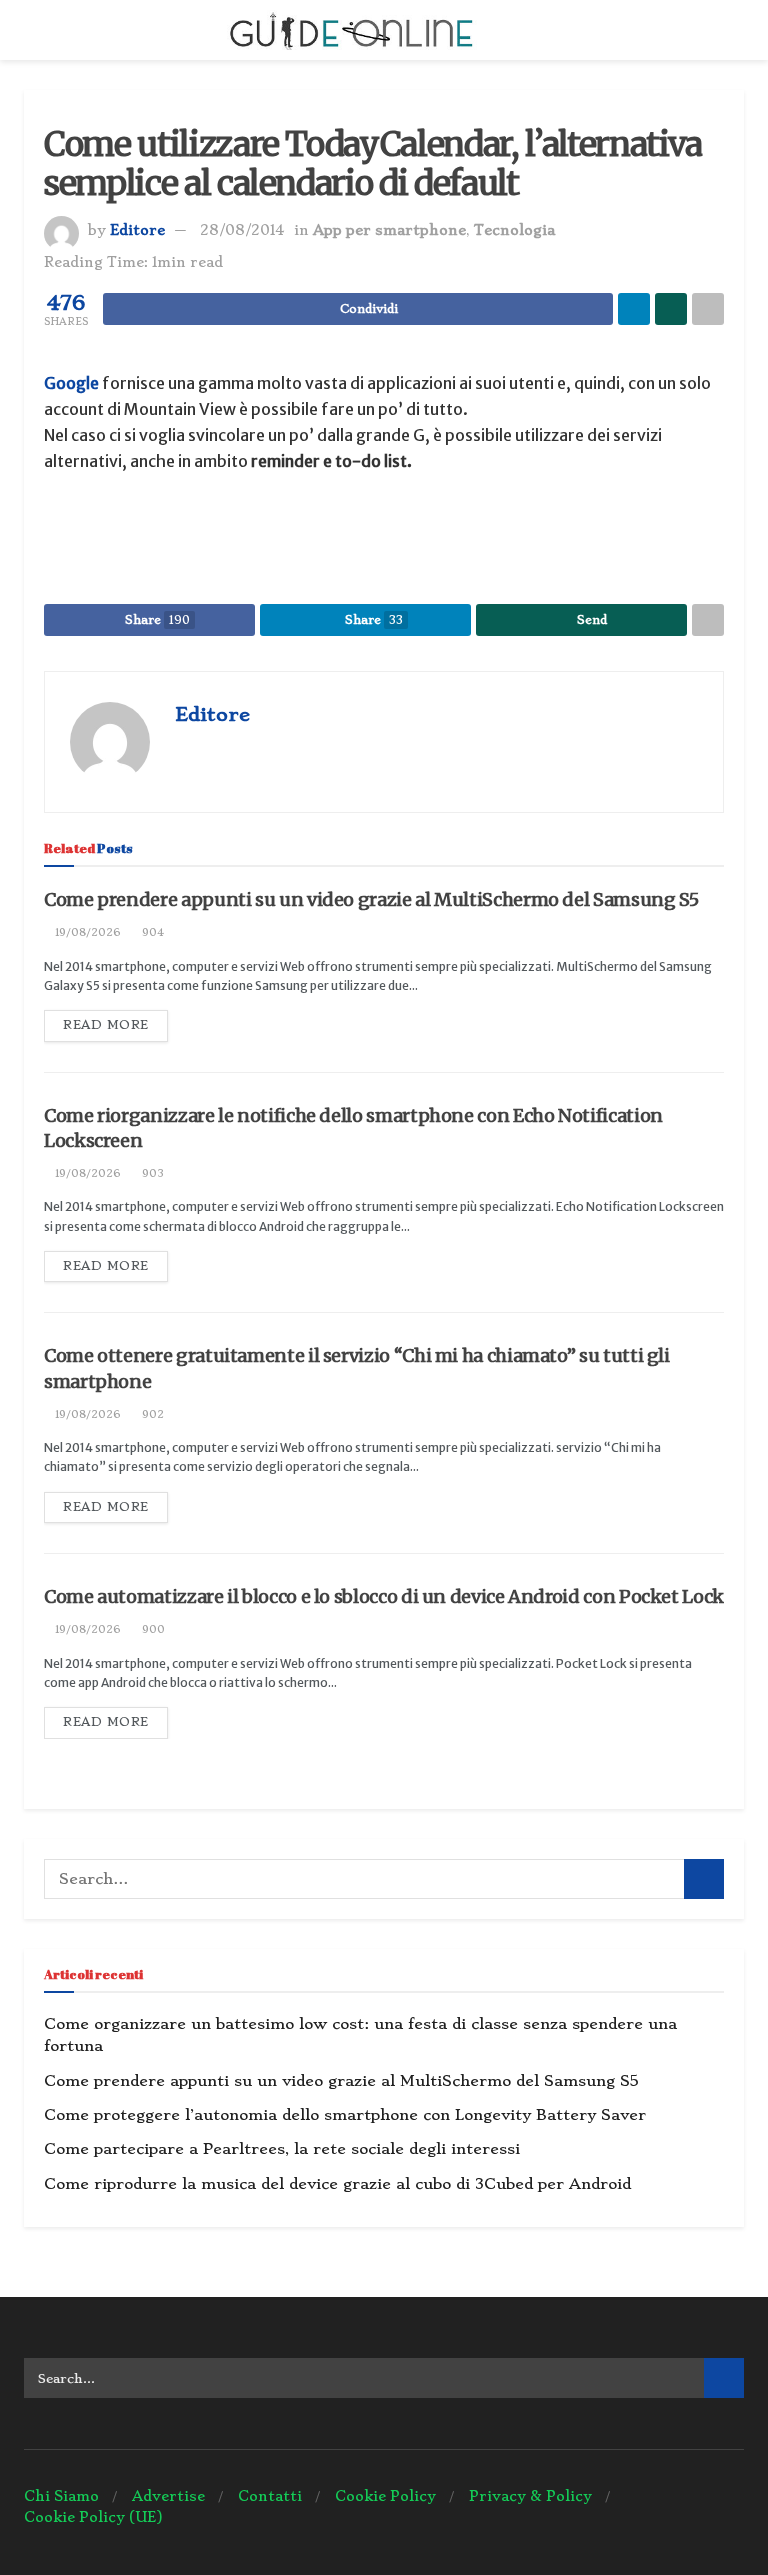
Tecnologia (514, 230)
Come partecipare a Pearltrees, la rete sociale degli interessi (282, 2149)
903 (151, 1173)
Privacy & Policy (530, 2496)
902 (151, 1414)
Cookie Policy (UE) (93, 2517)
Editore (137, 230)
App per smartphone (389, 230)
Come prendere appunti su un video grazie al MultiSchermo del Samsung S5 (371, 899)
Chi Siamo (61, 2496)
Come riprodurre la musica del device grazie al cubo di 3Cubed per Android (337, 2184)
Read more (106, 1025)
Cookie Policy (385, 2496)
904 (151, 932)
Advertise (168, 2496)
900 (152, 1629)
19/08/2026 (86, 932)
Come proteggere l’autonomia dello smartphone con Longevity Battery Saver (345, 2115)
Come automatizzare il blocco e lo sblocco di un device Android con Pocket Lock (384, 1596)
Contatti (270, 2496)
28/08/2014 (242, 230)
